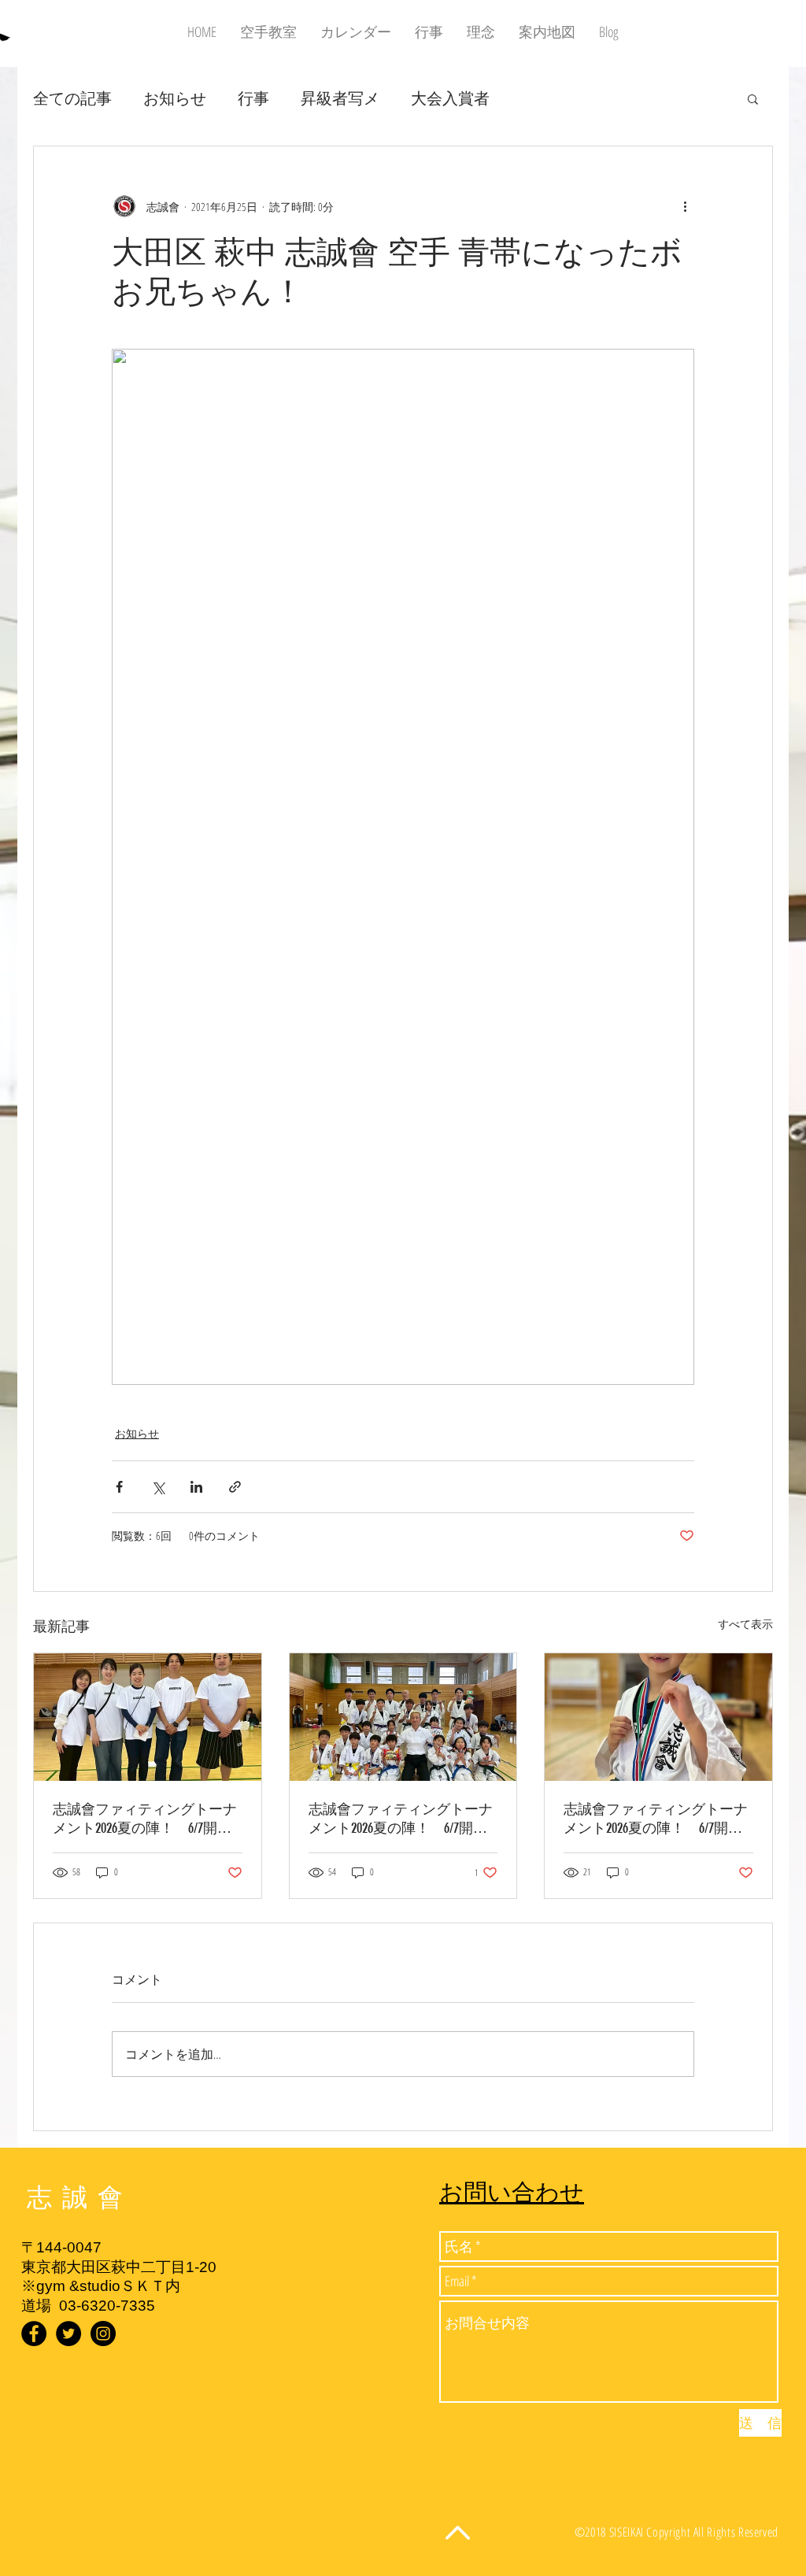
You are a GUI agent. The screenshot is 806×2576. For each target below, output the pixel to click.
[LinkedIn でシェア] (196, 1487)
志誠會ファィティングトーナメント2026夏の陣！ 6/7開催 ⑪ (658, 1819)
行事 (253, 98)
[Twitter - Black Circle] (68, 2334)
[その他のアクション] (685, 206)
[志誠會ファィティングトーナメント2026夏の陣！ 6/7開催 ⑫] (148, 1717)
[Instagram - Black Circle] (103, 2334)
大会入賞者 (450, 98)
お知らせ (175, 98)
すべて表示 (745, 1624)
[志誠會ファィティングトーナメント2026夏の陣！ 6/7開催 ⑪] (658, 1717)
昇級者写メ (340, 98)
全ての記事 (72, 98)
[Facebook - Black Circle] (34, 2334)
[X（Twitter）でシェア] (158, 1487)
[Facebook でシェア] (119, 1487)
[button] (753, 98)
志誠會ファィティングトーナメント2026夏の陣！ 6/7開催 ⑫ (148, 1819)
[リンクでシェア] (235, 1487)
